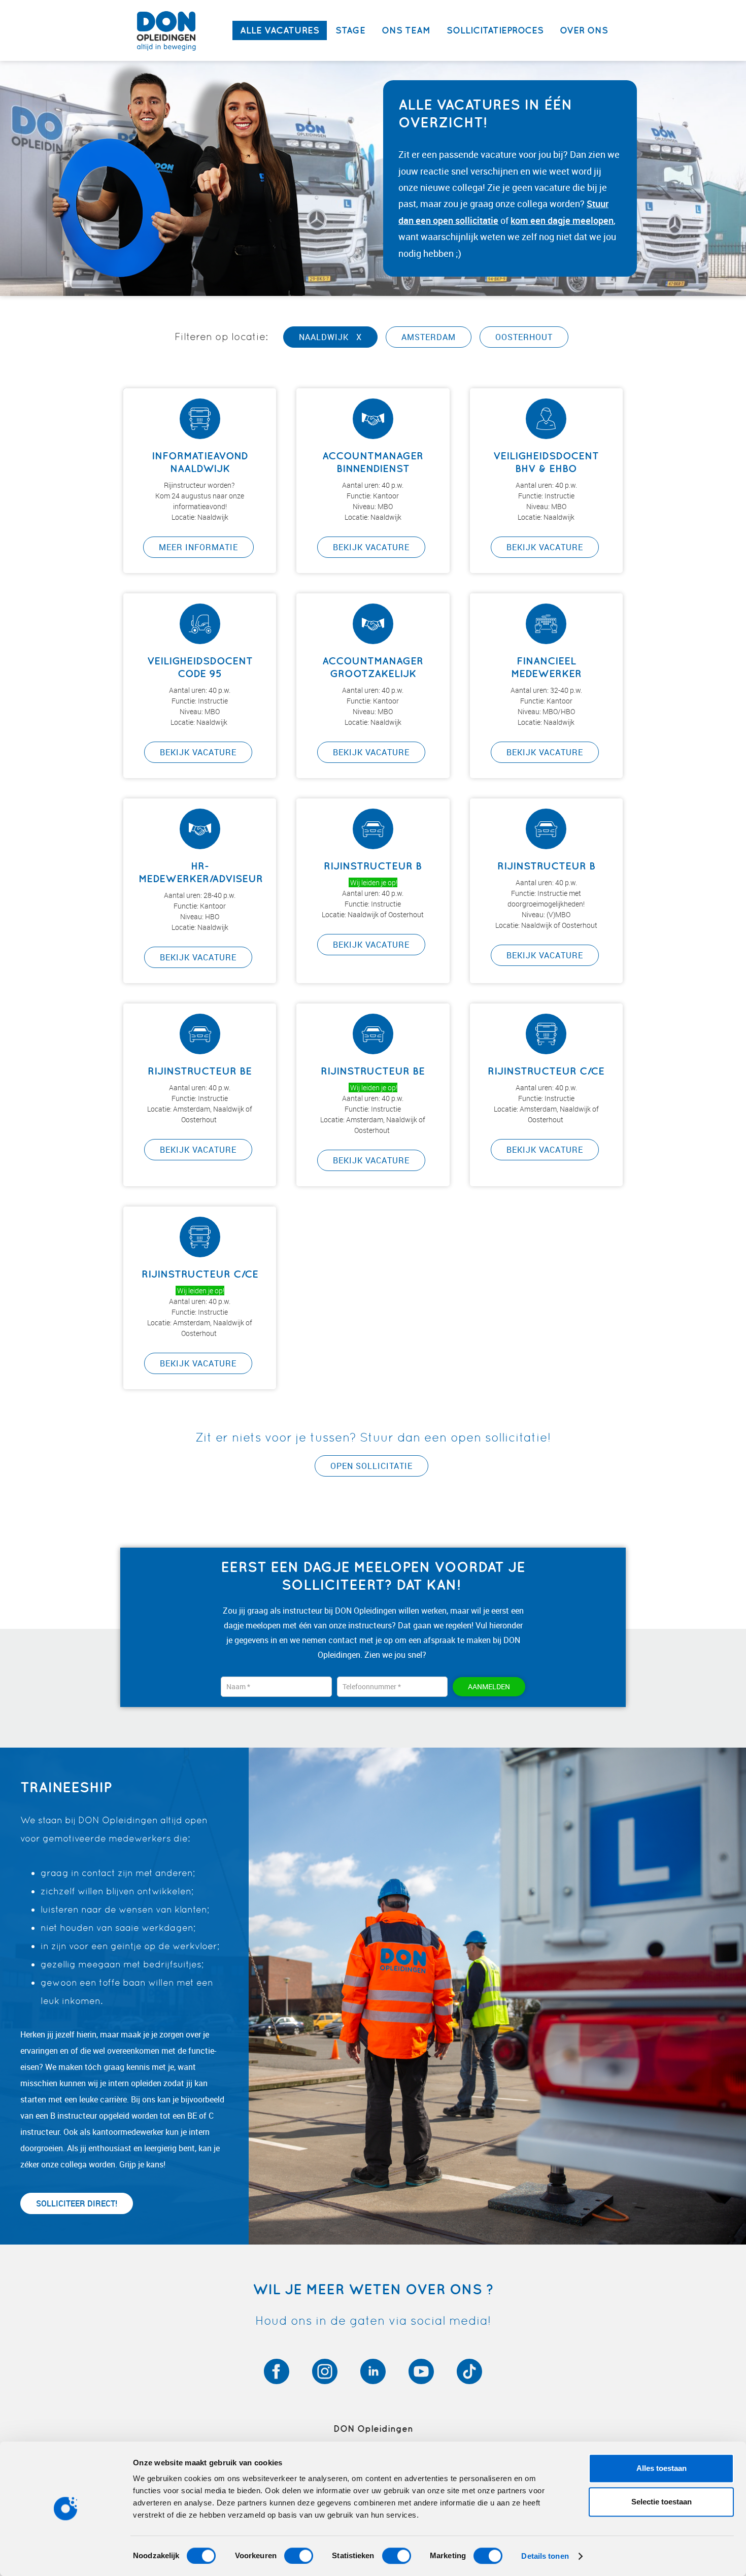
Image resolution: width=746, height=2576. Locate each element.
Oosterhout (524, 337)
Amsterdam (429, 337)
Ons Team (406, 30)
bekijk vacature (371, 547)
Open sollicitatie (371, 1466)
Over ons (584, 30)
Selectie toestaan (662, 2502)
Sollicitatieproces (495, 30)
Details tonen (545, 2556)
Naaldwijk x (330, 337)
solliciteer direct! (77, 2203)
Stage (350, 30)
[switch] (299, 2556)
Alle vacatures (280, 30)
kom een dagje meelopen (562, 220)
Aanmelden (489, 1686)
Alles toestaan (662, 2468)
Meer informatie (198, 547)
